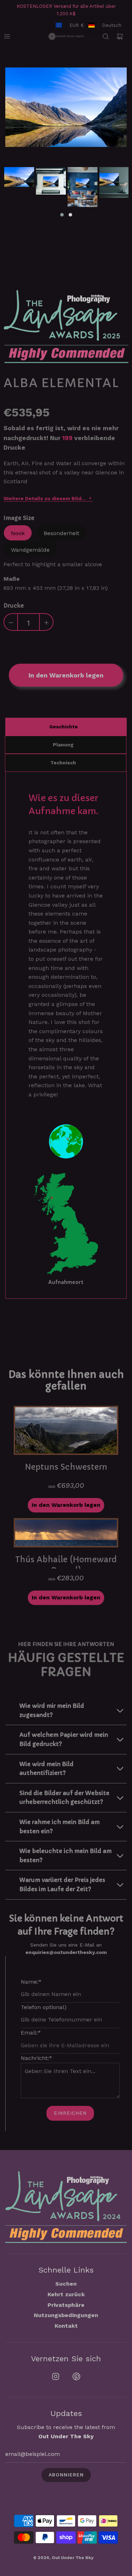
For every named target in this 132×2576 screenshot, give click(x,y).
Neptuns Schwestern (66, 1467)
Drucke (14, 605)
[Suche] (106, 36)
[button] (62, 215)
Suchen (66, 2284)
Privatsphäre (66, 2305)
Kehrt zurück (66, 2294)
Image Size (19, 518)
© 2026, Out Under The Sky (63, 2558)
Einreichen (70, 2113)
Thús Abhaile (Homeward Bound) (66, 1562)
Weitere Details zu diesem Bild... (45, 498)
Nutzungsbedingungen (66, 2315)
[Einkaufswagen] (120, 36)
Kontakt (66, 2326)
